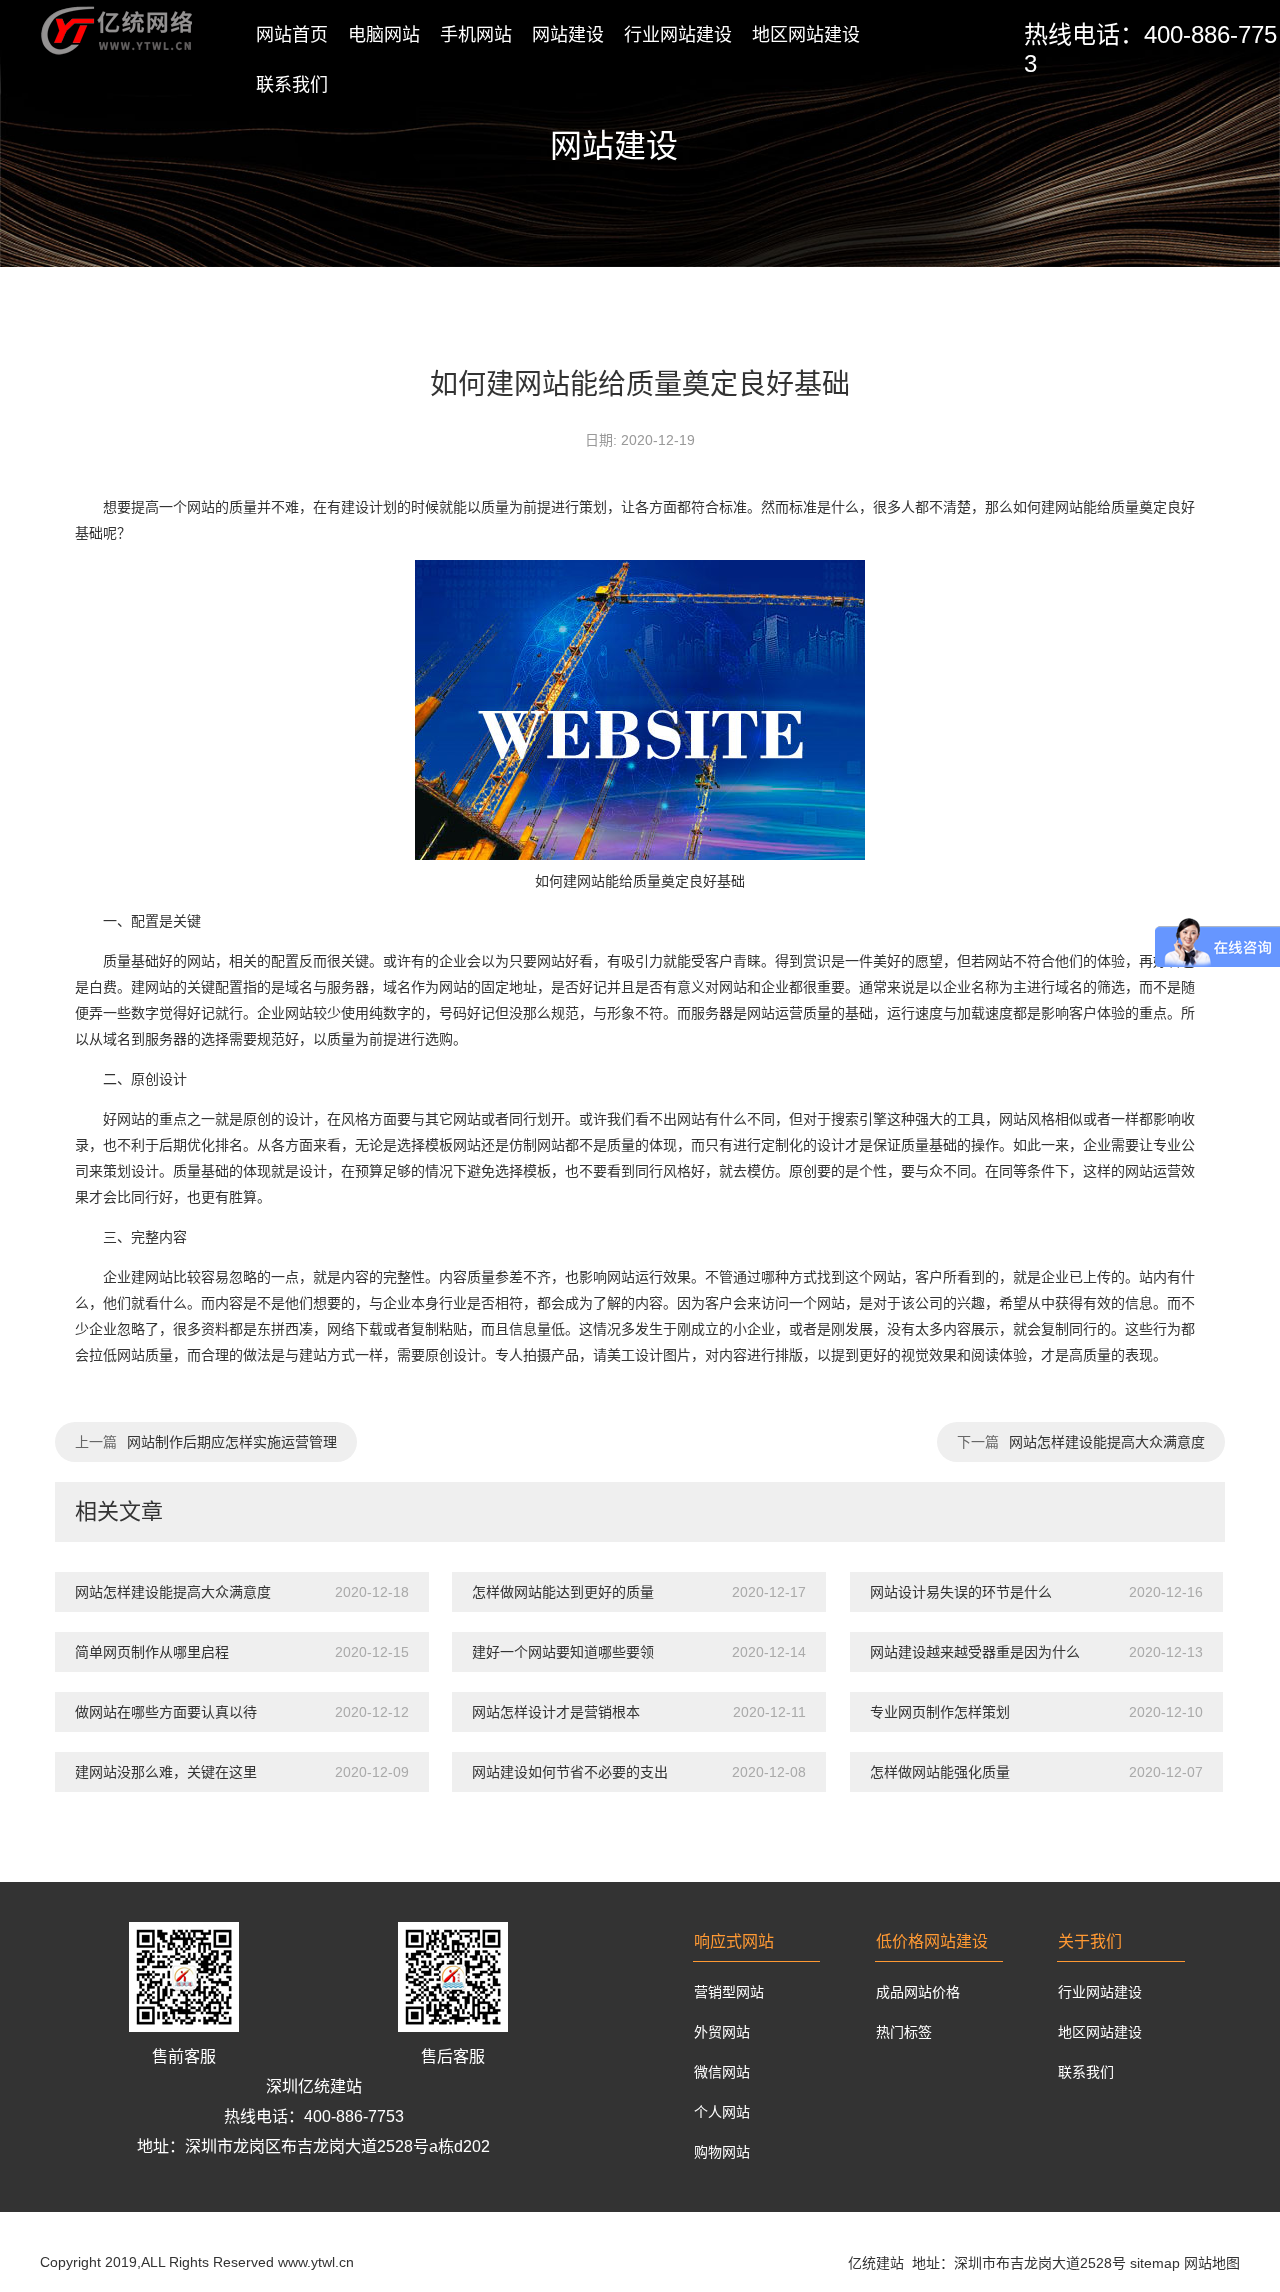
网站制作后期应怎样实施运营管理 (232, 1442)
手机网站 (476, 35)
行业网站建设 (678, 35)
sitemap (1155, 2263)
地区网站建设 (806, 35)
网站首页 (292, 35)
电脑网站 (384, 35)
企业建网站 (138, 1277)
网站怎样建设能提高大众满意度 (1107, 1442)
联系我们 (292, 85)
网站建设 (568, 35)
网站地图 (1212, 2263)
